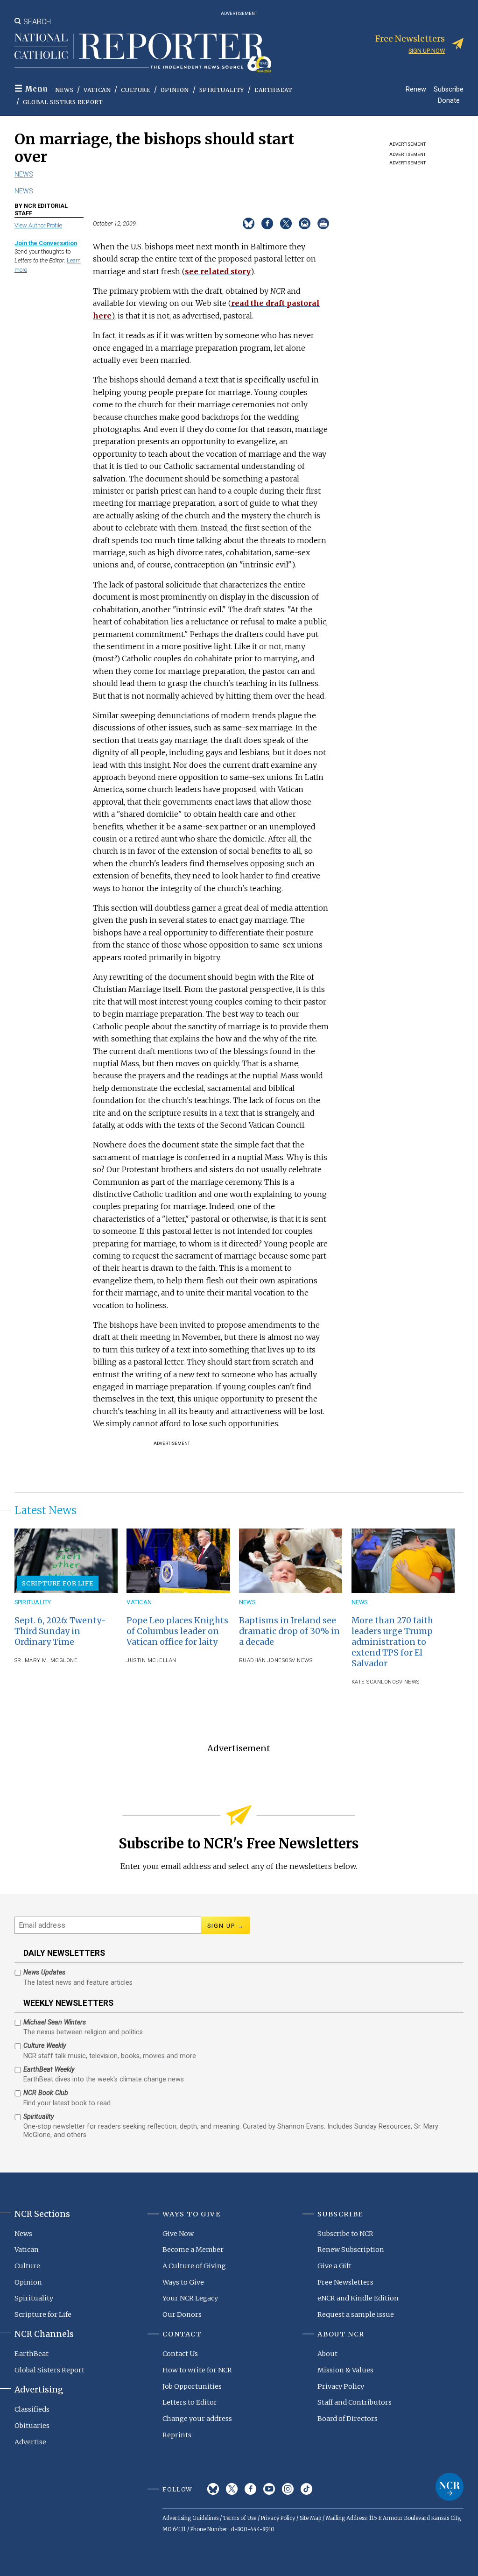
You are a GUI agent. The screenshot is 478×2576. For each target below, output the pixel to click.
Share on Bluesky (249, 223)
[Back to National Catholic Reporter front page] (143, 53)
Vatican (97, 90)
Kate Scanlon (372, 1682)
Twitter (232, 2489)
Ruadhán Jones (262, 1660)
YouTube (269, 2489)
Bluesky (213, 2489)
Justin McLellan (151, 1660)
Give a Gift (334, 2266)
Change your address (197, 2419)
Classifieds (32, 2409)
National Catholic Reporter (450, 2487)
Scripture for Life (57, 1583)
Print (323, 223)
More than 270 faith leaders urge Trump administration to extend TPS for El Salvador (392, 1642)
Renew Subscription (351, 2250)
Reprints (177, 2435)
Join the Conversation (46, 243)
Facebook (250, 2489)
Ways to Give (183, 2282)
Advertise (30, 2442)
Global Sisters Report (63, 102)
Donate (449, 100)
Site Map (310, 2518)
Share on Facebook (267, 223)
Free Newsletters (345, 2282)
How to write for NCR (197, 2370)
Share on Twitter (286, 223)
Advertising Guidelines (190, 2518)
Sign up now (427, 51)
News (64, 90)
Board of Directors (348, 2419)
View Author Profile (38, 225)
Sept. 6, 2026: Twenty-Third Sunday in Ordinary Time (60, 1631)
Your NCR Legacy (190, 2298)
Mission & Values (345, 2370)
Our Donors (182, 2314)
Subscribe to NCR (345, 2234)
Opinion (175, 90)
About (327, 2354)
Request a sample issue (356, 2314)
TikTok (306, 2489)
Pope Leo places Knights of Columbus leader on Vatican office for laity (177, 1631)
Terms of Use (240, 2518)
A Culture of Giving (194, 2266)
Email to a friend (305, 223)
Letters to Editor (190, 2402)
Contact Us (180, 2354)
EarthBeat (273, 90)
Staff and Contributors (355, 2402)
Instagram (288, 2489)
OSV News (299, 1660)
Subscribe (449, 89)
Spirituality (222, 90)
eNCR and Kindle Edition (358, 2298)
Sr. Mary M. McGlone (46, 1660)
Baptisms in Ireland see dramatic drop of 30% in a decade (289, 1631)
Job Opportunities (192, 2386)
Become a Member (193, 2250)
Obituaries (32, 2426)
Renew (416, 89)
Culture (135, 90)
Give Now (178, 2234)
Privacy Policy (341, 2386)
